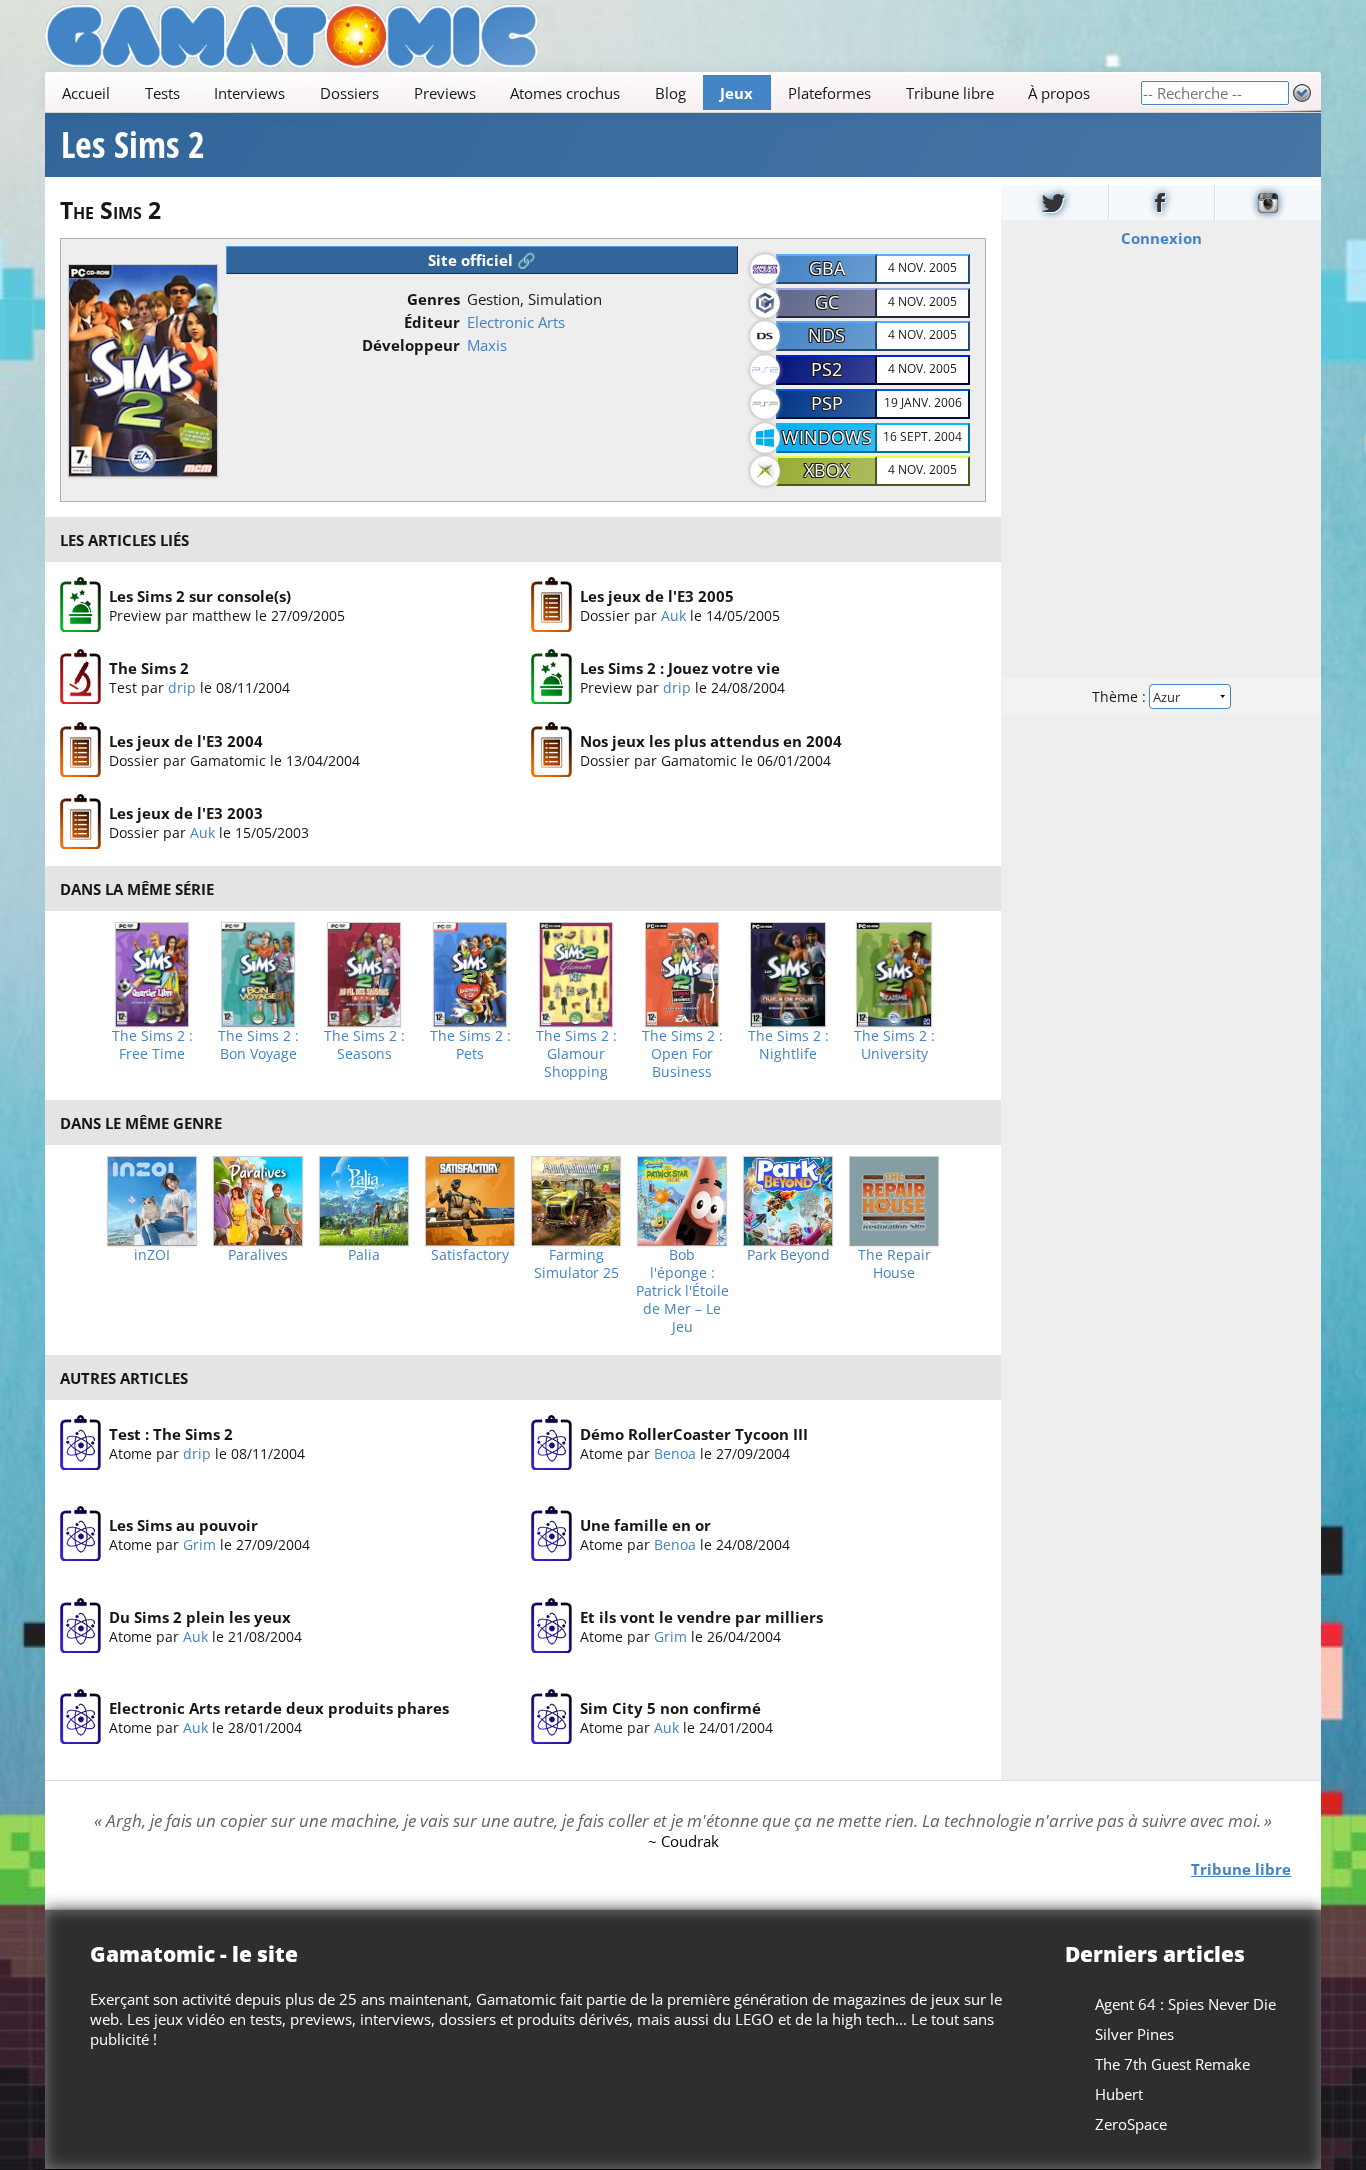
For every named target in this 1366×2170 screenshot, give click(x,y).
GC (827, 302)
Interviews (249, 93)
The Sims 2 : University (894, 1045)
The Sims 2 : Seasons (364, 1045)
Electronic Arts (516, 322)
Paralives (258, 1255)
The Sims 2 (149, 669)
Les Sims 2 (133, 145)
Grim (199, 1544)
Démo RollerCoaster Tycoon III (694, 1434)
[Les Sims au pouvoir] (80, 1535)
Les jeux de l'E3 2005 (657, 596)
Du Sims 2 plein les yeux (200, 1617)
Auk (673, 615)
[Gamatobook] (1162, 202)
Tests (162, 93)
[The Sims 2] (80, 678)
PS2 (826, 369)
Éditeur (432, 322)
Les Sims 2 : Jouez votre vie (680, 669)
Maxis (487, 345)
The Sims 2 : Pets (470, 1045)
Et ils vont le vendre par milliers (701, 1617)
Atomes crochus (565, 93)
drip (182, 688)
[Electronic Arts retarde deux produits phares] (80, 1718)
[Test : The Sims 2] (80, 1443)
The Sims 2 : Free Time (152, 1045)
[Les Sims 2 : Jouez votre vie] (551, 678)
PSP (827, 403)
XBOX (827, 470)
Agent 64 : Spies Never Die (1185, 2004)
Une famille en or (645, 1525)
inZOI (152, 1255)
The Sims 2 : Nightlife (788, 1045)
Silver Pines (1134, 2034)
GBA (827, 268)
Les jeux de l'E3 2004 (186, 741)
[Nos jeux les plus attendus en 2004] (551, 750)
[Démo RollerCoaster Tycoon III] (551, 1443)
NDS (826, 335)
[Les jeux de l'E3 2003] (80, 823)
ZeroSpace (1131, 2124)
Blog (670, 93)
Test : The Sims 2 (171, 1434)
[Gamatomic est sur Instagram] (1268, 202)
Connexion (1161, 238)
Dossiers (349, 93)
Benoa (675, 1453)
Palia (364, 1255)
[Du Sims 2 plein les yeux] (80, 1626)
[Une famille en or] (551, 1535)
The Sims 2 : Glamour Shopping (576, 1054)
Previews (445, 93)
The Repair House (894, 1264)
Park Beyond (788, 1255)
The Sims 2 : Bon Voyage (258, 1045)
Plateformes (829, 93)
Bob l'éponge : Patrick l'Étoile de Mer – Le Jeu (682, 1291)
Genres (433, 299)
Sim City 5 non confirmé (670, 1708)
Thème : (1121, 696)
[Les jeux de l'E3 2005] (551, 605)
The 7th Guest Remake (1172, 2064)
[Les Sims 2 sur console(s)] (80, 605)
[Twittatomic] (1054, 202)
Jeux (736, 93)
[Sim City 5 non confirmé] (551, 1718)
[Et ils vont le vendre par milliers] (551, 1626)
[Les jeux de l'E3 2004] (80, 750)
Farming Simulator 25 (576, 1264)
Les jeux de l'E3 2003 (186, 814)
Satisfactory (470, 1255)
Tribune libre (950, 93)
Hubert (1119, 2094)
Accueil (86, 93)
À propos (1059, 93)
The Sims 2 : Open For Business (682, 1054)
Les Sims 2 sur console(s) (200, 596)
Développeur (411, 345)
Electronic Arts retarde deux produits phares (279, 1708)
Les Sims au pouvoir (183, 1525)
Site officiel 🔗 (482, 260)
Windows (827, 437)
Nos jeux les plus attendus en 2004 (711, 741)
